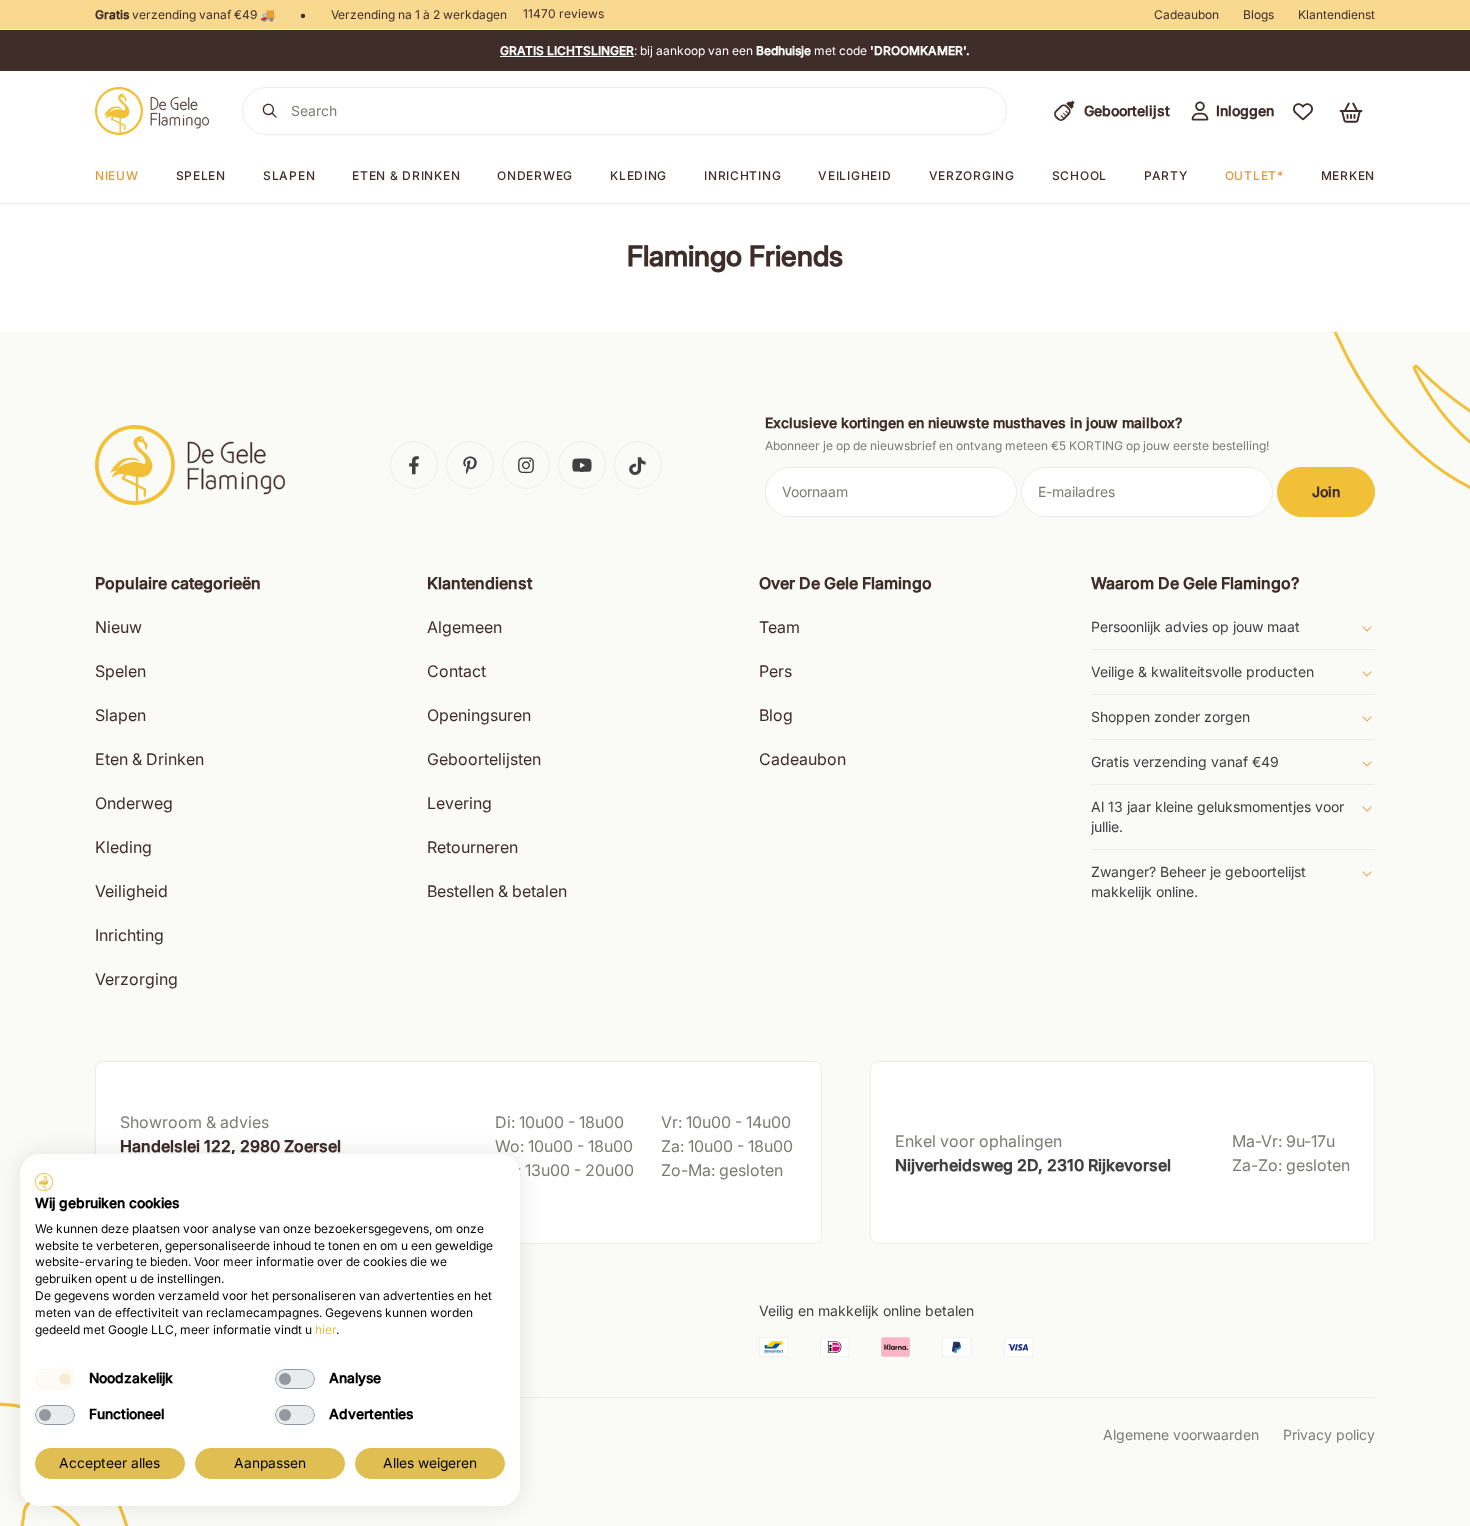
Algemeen (464, 627)
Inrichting (742, 175)
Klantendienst (1336, 14)
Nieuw (117, 175)
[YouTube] (582, 465)
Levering (459, 803)
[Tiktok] (638, 465)
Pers (775, 671)
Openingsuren (479, 715)
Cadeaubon (1186, 14)
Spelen (201, 175)
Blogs (1258, 14)
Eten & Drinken (149, 759)
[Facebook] (414, 465)
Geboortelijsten (484, 759)
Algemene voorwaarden (1181, 1434)
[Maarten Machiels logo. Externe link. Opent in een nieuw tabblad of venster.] (44, 1182)
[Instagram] (526, 465)
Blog (776, 715)
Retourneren (472, 847)
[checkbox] (55, 1379)
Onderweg (535, 175)
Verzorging (972, 175)
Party (1166, 175)
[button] (1303, 111)
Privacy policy (1329, 1434)
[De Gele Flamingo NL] (152, 111)
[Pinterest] (470, 465)
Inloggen (1245, 110)
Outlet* (1254, 175)
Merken (1348, 175)
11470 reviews (563, 13)
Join (1326, 491)
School (1079, 175)
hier (325, 1329)
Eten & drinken (406, 175)
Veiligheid (854, 175)
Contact (456, 671)
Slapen (289, 175)
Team (779, 627)
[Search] (270, 111)
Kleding (638, 175)
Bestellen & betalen (497, 891)
